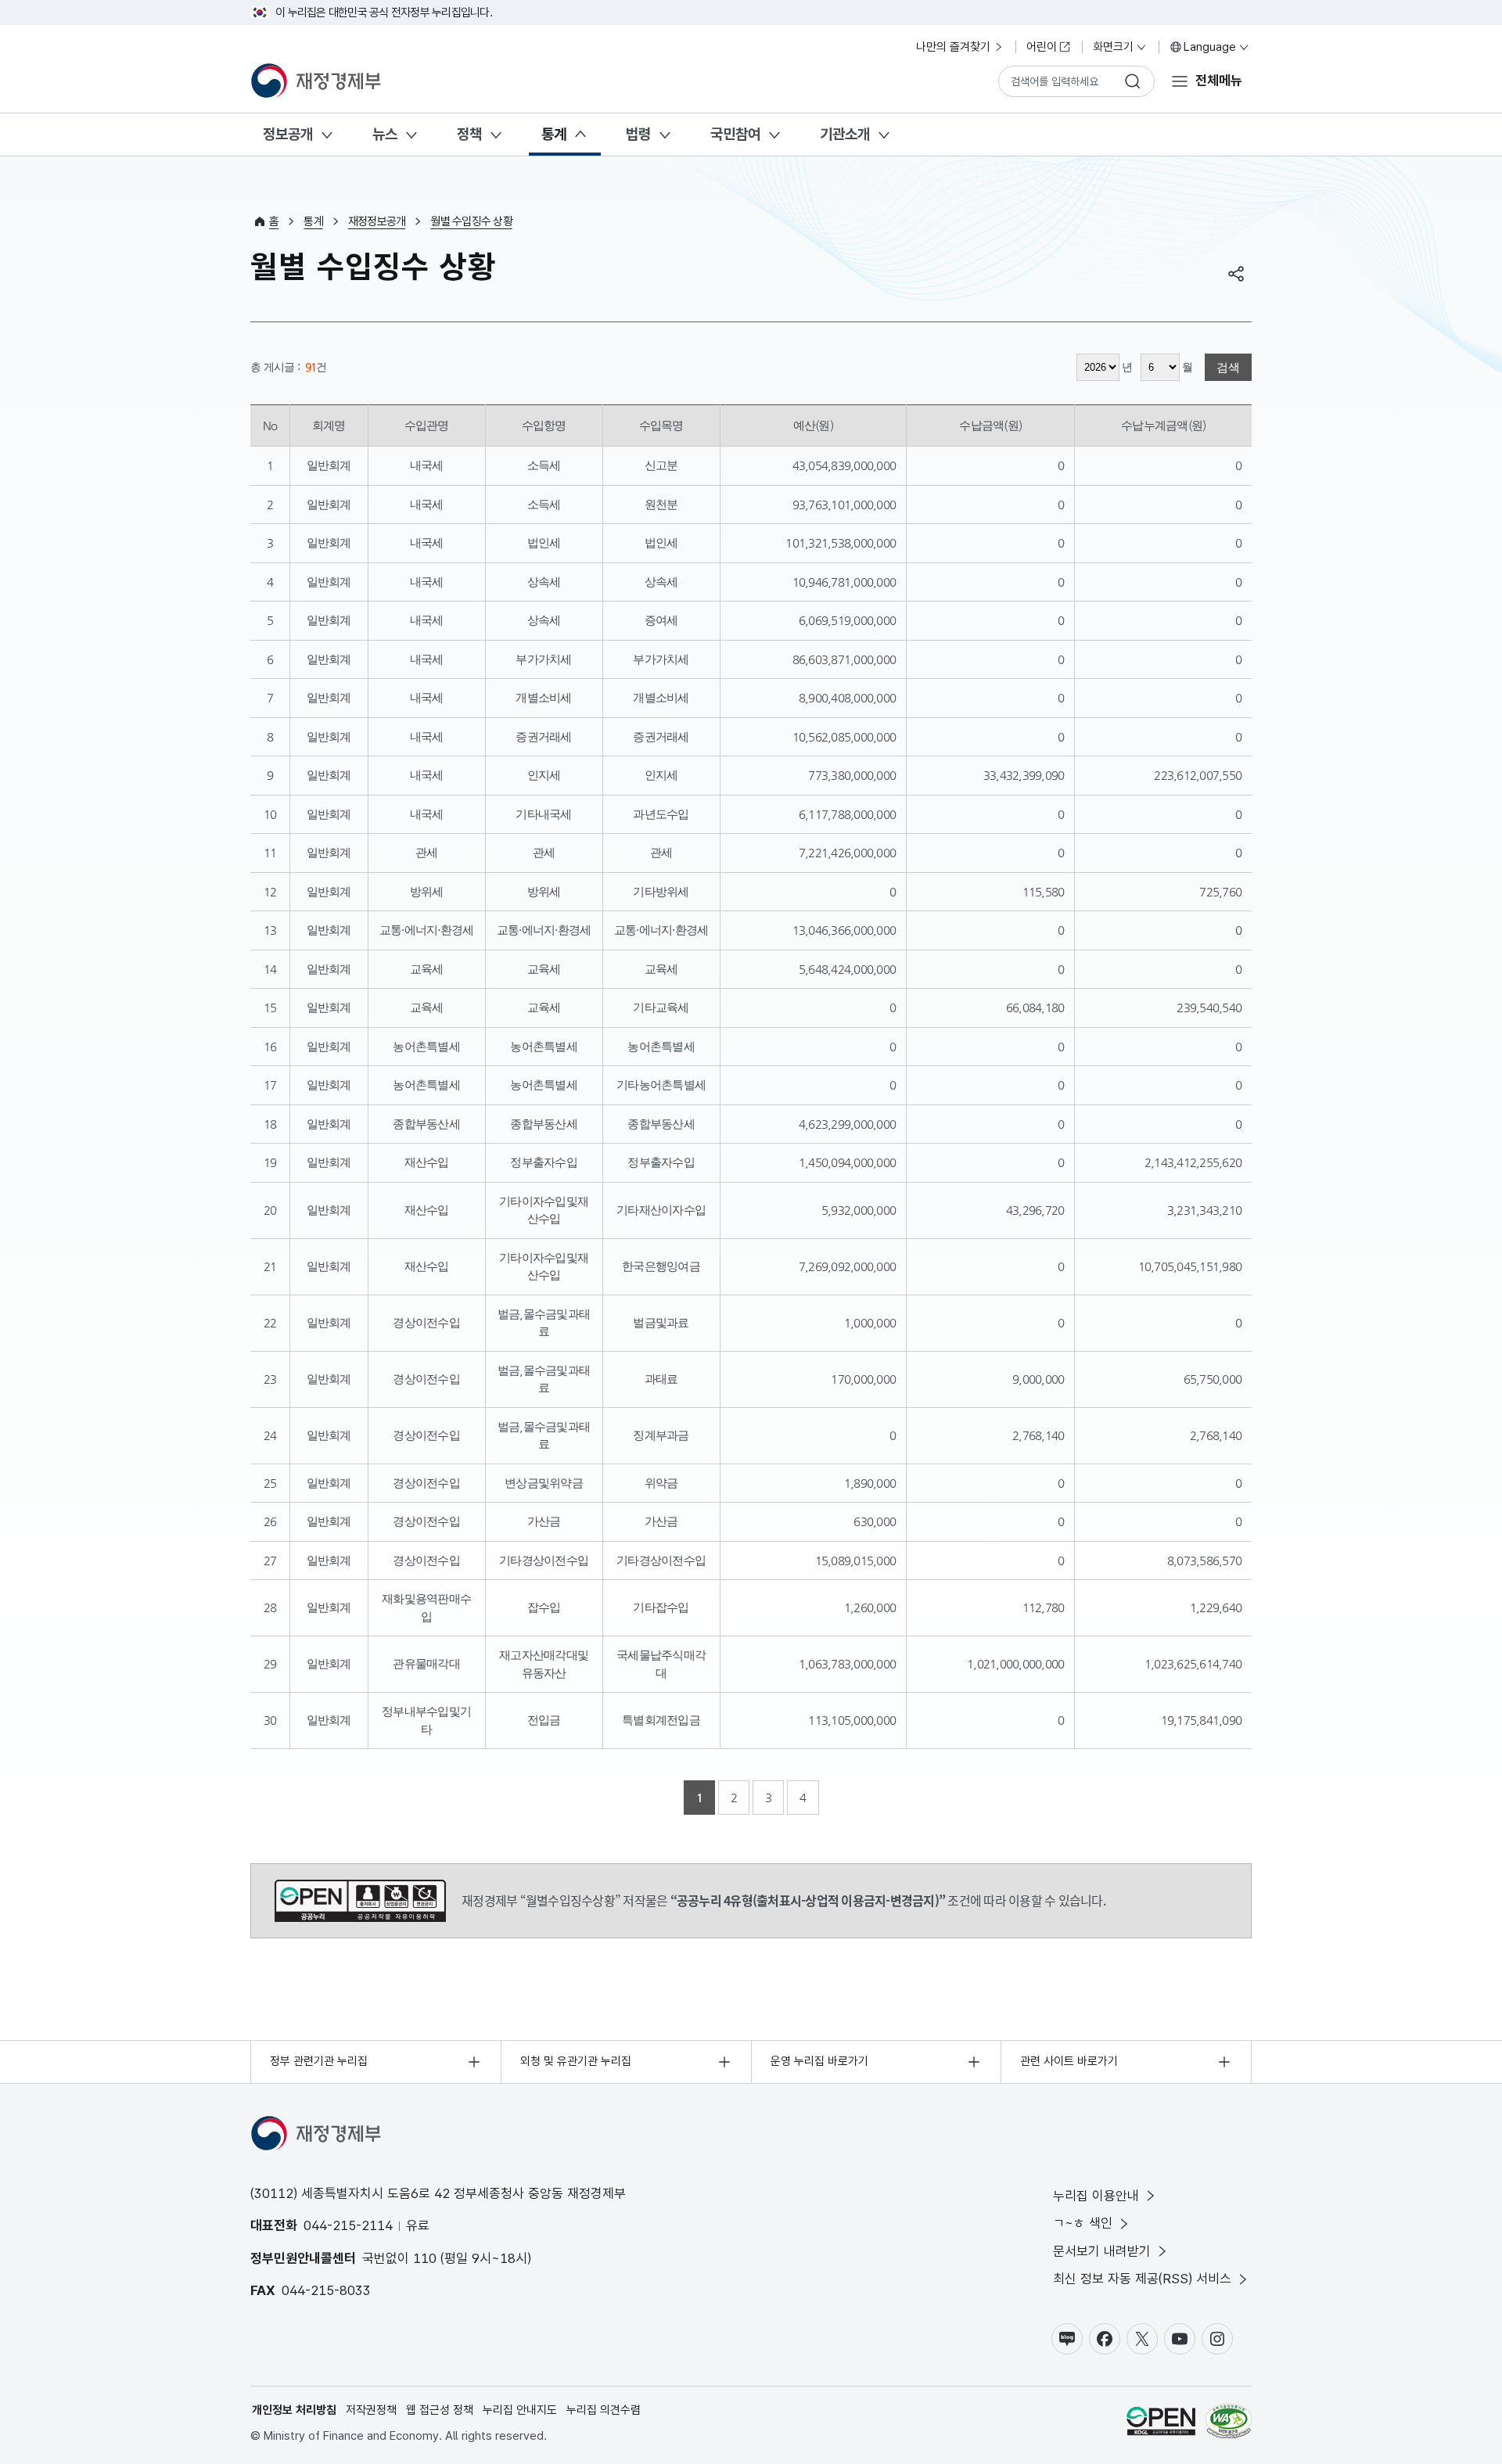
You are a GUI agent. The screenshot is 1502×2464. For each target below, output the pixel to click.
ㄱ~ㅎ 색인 (1083, 2223)
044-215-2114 (348, 2225)
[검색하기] (1133, 81)
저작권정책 (371, 2410)
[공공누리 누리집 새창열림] (1161, 2424)
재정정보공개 (377, 221)
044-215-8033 (326, 2290)
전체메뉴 (1219, 81)
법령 (638, 134)
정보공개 (288, 134)
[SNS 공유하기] (1236, 274)
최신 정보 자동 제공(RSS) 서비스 (1142, 2279)
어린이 (1042, 47)
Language (1210, 47)
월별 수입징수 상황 (471, 221)
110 (425, 2258)
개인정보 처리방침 (294, 2410)
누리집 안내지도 (520, 2410)
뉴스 (385, 134)
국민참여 (735, 134)
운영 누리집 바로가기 (819, 2061)
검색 (1228, 367)
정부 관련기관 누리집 (319, 2061)
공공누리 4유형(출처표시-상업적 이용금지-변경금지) (360, 1901)
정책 (469, 134)
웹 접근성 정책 (440, 2410)
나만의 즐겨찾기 (953, 47)
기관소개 (845, 134)
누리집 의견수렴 (604, 2410)
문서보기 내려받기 (1102, 2251)
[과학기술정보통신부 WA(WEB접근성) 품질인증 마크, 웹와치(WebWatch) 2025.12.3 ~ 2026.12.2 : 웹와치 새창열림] (1229, 2424)
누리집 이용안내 (1096, 2196)
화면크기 (1113, 47)
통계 (554, 134)
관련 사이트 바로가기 (1069, 2061)
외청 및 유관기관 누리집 (576, 2061)
